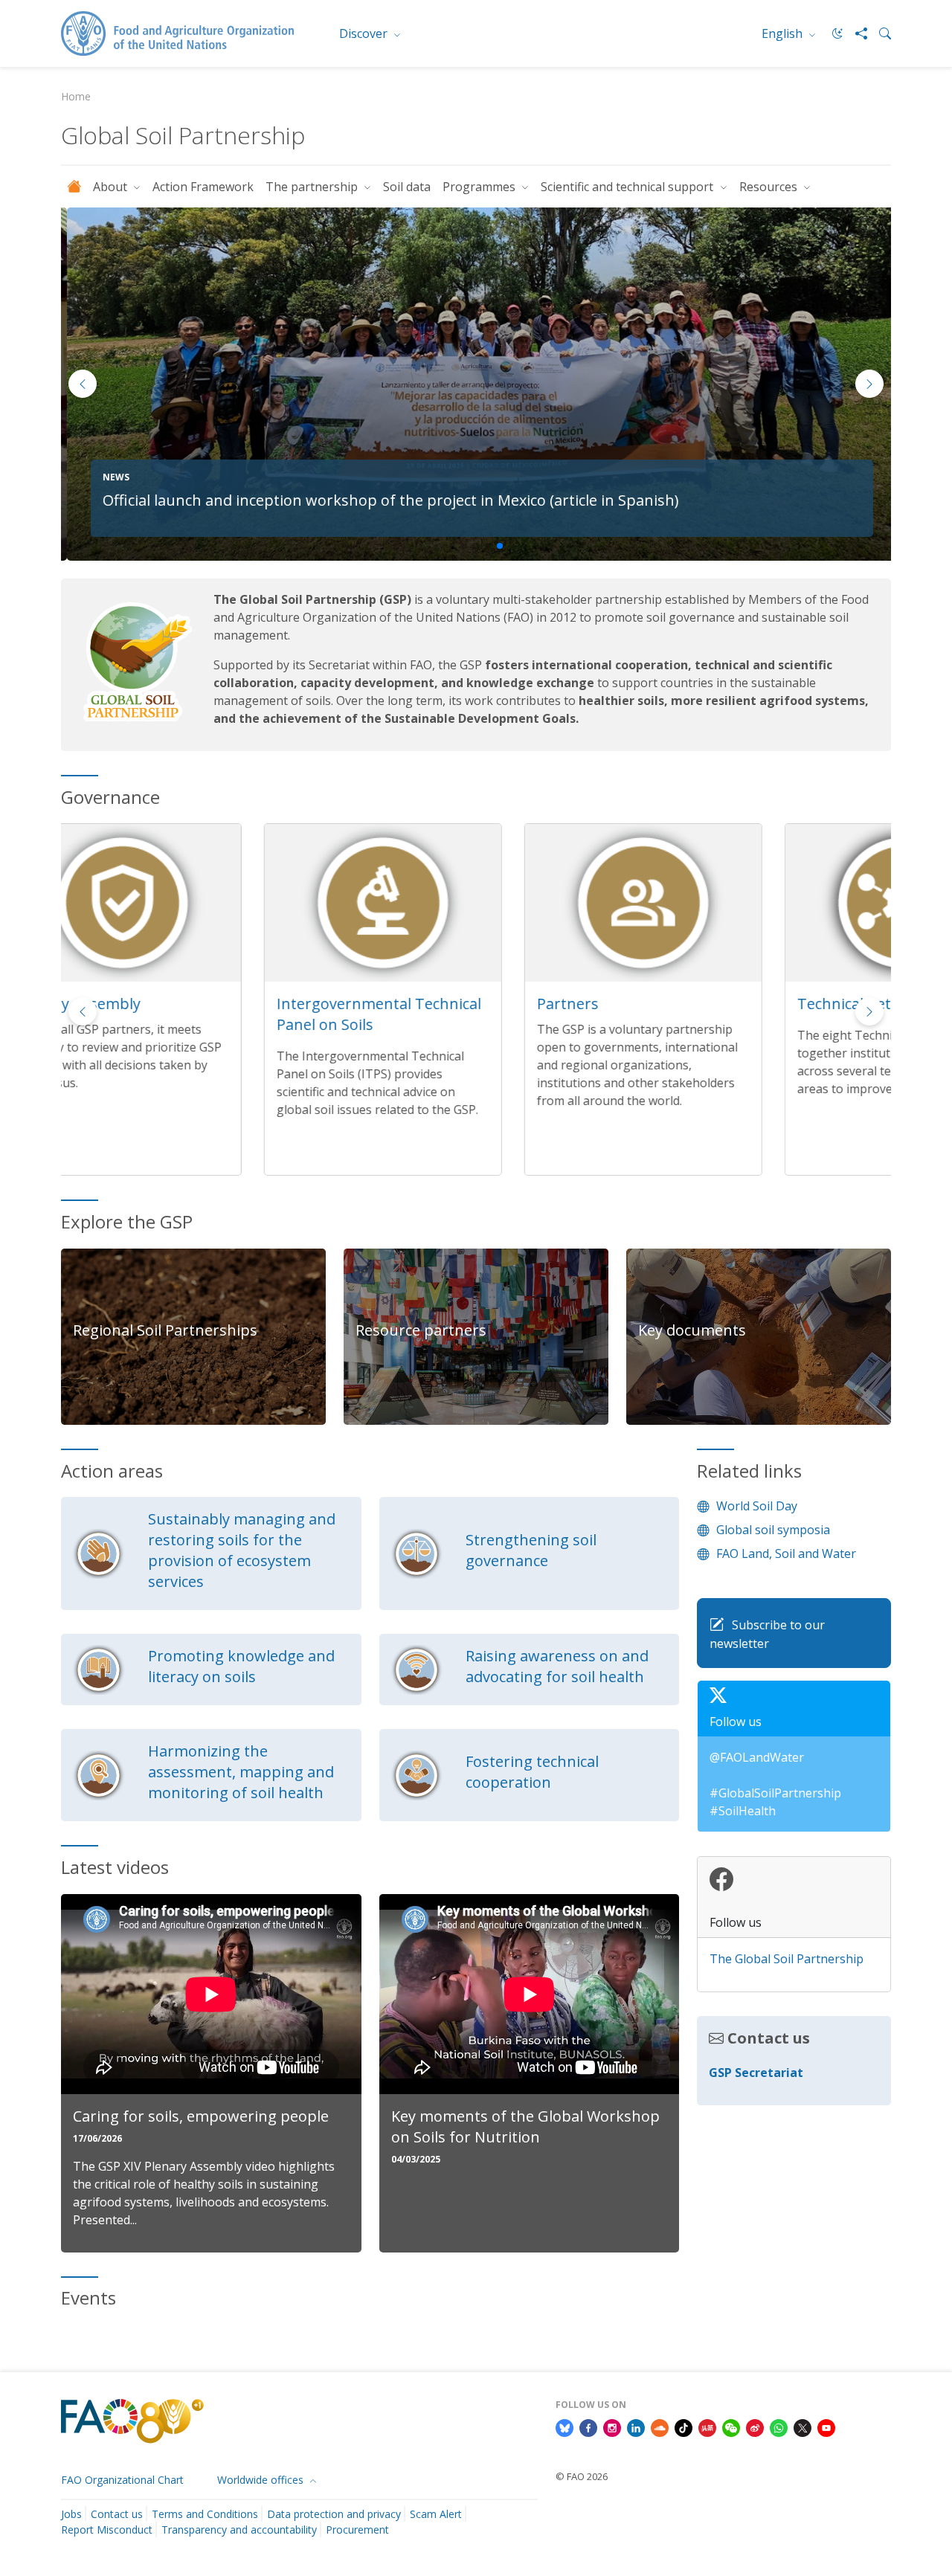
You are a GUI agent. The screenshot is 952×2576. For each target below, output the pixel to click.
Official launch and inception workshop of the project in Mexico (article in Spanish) (385, 500)
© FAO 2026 (582, 2476)
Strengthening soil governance (531, 1550)
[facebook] (588, 2427)
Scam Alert (436, 2514)
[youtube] (826, 2427)
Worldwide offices (262, 2480)
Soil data (407, 187)
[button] (869, 384)
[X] (803, 2427)
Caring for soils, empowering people (201, 2116)
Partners (365, 1004)
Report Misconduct (107, 2530)
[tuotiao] (707, 2427)
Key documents (692, 1330)
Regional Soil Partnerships (165, 1330)
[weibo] (755, 2427)
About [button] (112, 187)
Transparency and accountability (239, 2530)
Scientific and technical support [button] (628, 187)
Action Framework (203, 187)
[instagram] (612, 2427)
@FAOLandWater (757, 1757)
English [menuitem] (784, 33)
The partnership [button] (313, 187)
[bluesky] (565, 2427)
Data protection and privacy (334, 2514)
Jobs (71, 2514)
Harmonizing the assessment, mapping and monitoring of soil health (241, 1772)
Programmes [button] (480, 187)
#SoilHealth (743, 1811)
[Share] (855, 33)
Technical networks (663, 1004)
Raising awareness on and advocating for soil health (557, 1666)
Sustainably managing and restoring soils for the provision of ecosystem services (242, 1550)
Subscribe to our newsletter (767, 1635)
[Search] (879, 33)
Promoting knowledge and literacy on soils (241, 1666)
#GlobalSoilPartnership (775, 1793)
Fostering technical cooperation (532, 1772)
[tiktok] (684, 2427)
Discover (365, 33)
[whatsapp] (779, 2427)
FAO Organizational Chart (122, 2480)
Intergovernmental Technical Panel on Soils (176, 1014)
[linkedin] (636, 2427)
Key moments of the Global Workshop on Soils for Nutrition (525, 2126)
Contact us (117, 2514)
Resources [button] (770, 187)
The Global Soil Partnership (787, 1959)
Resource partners (421, 1330)
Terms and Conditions (205, 2514)
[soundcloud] (660, 2427)
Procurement (357, 2530)
